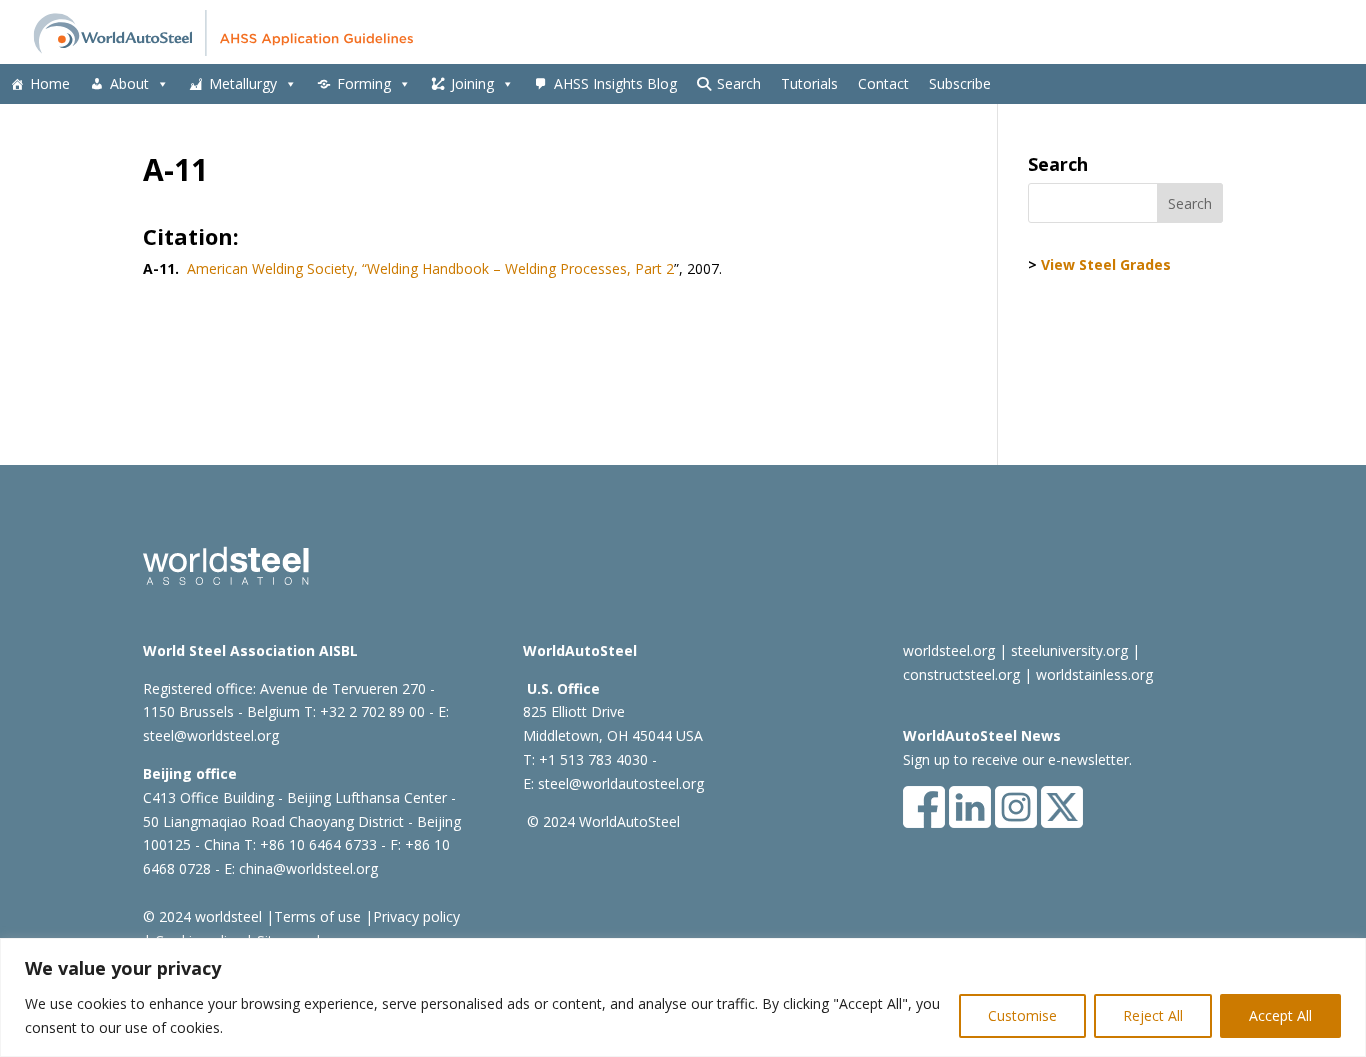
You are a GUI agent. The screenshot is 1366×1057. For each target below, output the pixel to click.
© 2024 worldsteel (202, 916)
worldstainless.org (1094, 674)
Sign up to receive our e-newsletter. (1017, 759)
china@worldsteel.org (308, 868)
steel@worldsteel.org (211, 735)
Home (50, 83)
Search (739, 83)
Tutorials (809, 83)
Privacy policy (416, 916)
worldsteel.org (949, 650)
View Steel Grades (1106, 264)
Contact (883, 83)
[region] (683, 997)
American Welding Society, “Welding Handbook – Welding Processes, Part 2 (430, 268)
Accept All (1280, 1015)
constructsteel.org (961, 674)
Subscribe (960, 83)
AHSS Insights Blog (615, 83)
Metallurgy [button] (243, 83)
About (129, 83)
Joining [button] (472, 83)
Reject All (1153, 1015)
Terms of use (317, 916)
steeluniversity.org (1069, 650)
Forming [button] (364, 83)
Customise (1022, 1015)
